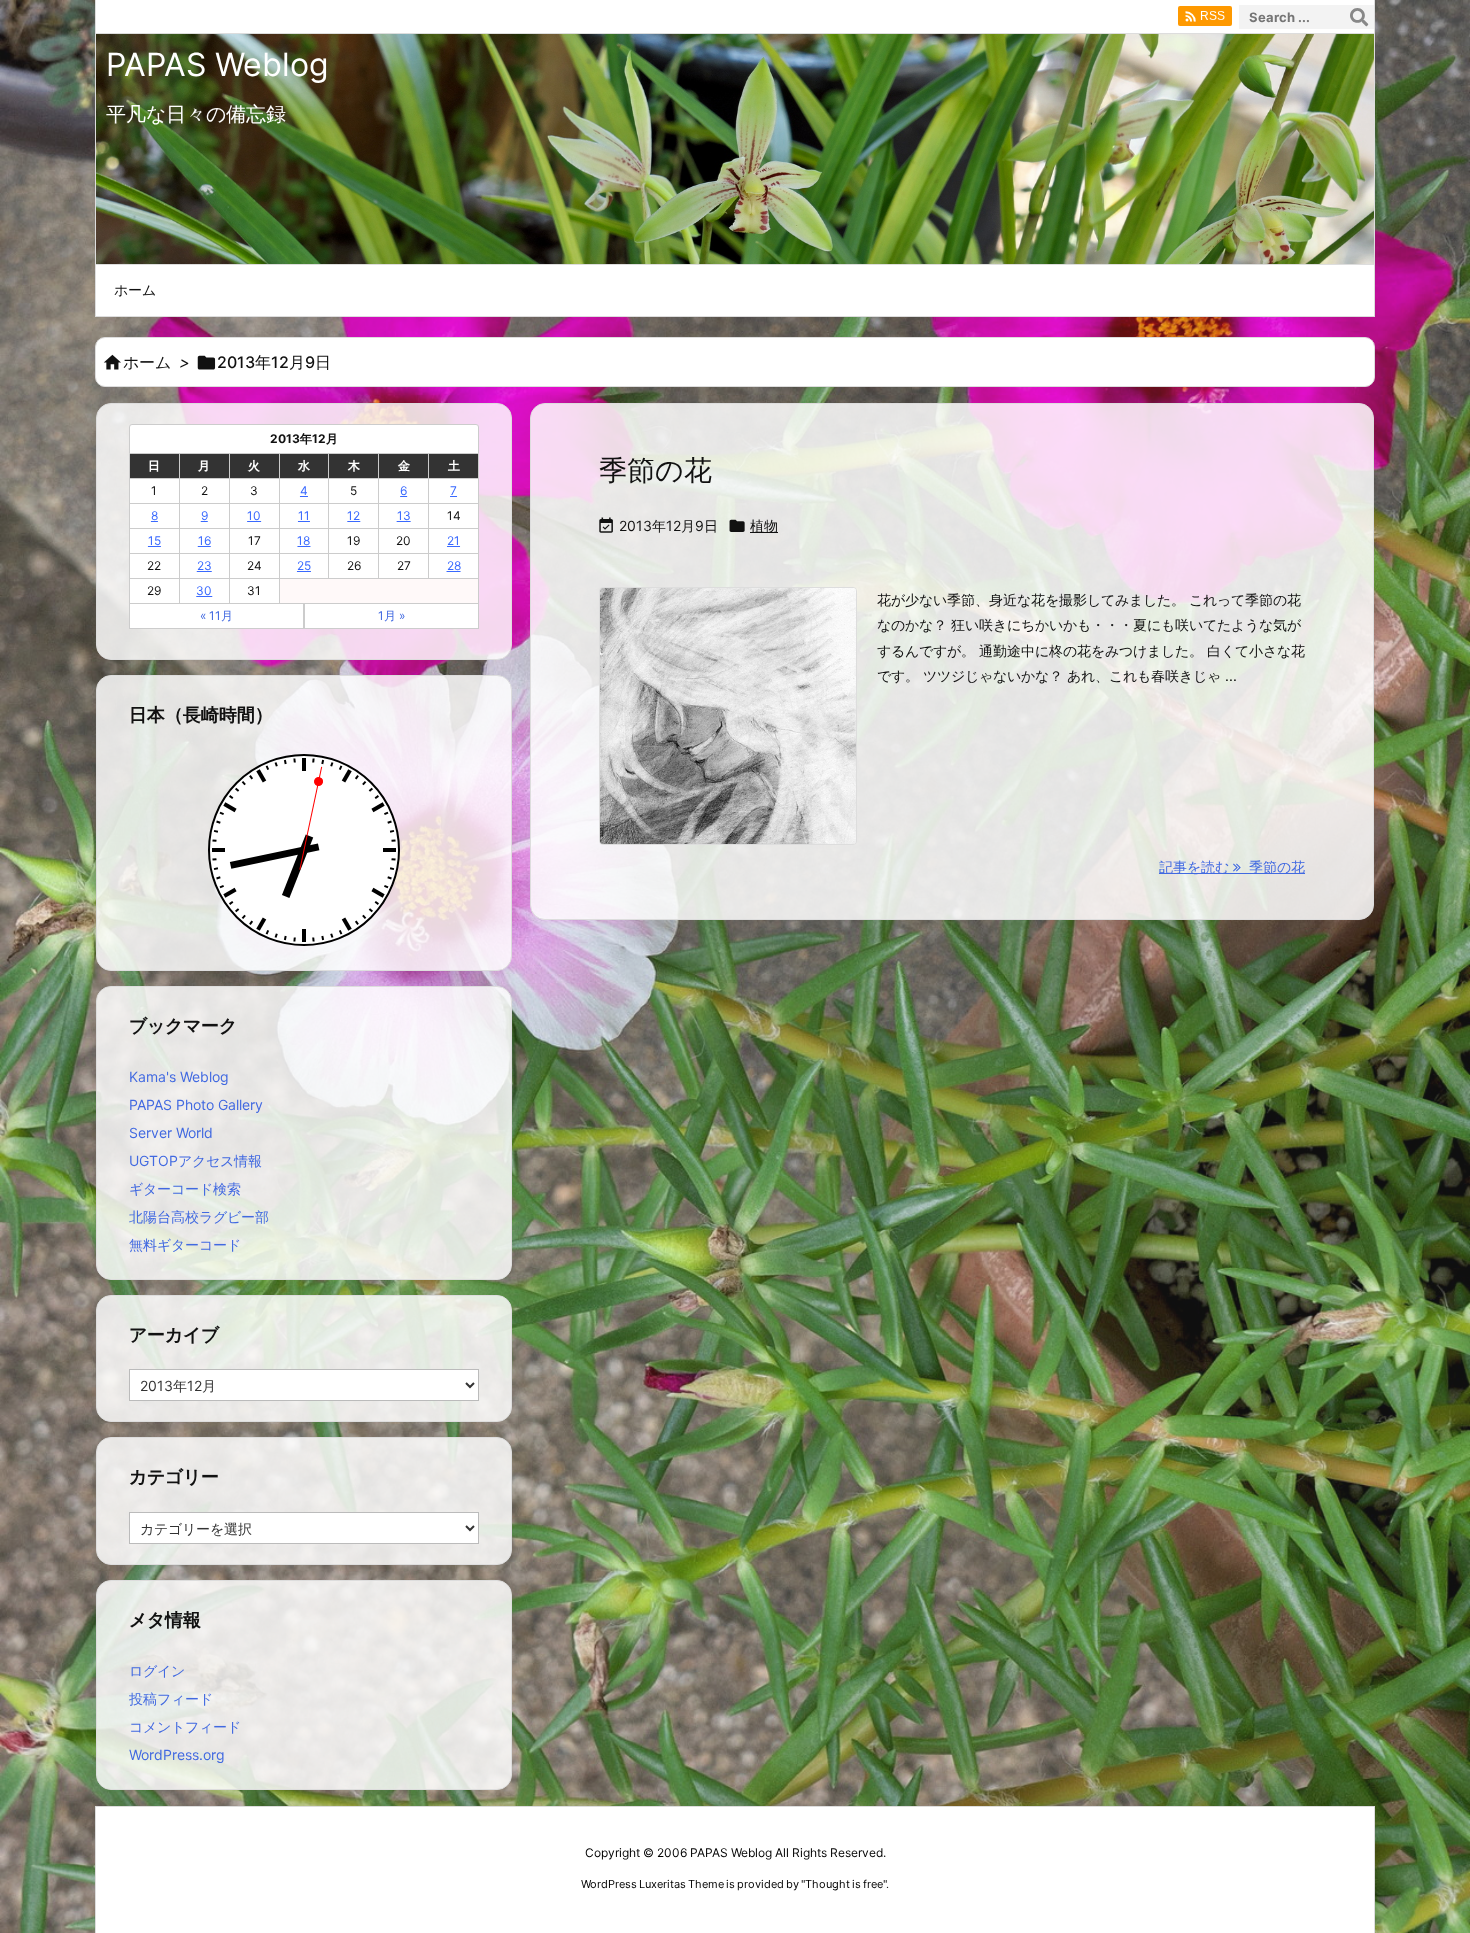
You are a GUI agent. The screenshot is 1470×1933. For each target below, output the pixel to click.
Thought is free (844, 1884)
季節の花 (655, 470)
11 (304, 515)
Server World (171, 1132)
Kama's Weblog (179, 1076)
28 (454, 565)
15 (154, 540)
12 (353, 515)
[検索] (1359, 17)
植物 (764, 525)
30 (204, 590)
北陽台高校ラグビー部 (199, 1216)
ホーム (147, 362)
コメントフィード (185, 1726)
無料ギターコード (185, 1244)
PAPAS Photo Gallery (196, 1104)
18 (303, 540)
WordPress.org (177, 1754)
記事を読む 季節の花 (1232, 866)
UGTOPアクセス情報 (195, 1160)
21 (453, 540)
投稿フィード (171, 1698)
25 (304, 565)
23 (204, 565)
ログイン (157, 1670)
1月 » (391, 615)
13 (404, 515)
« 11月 (216, 615)
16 (204, 540)
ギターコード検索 (185, 1188)
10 (254, 515)
